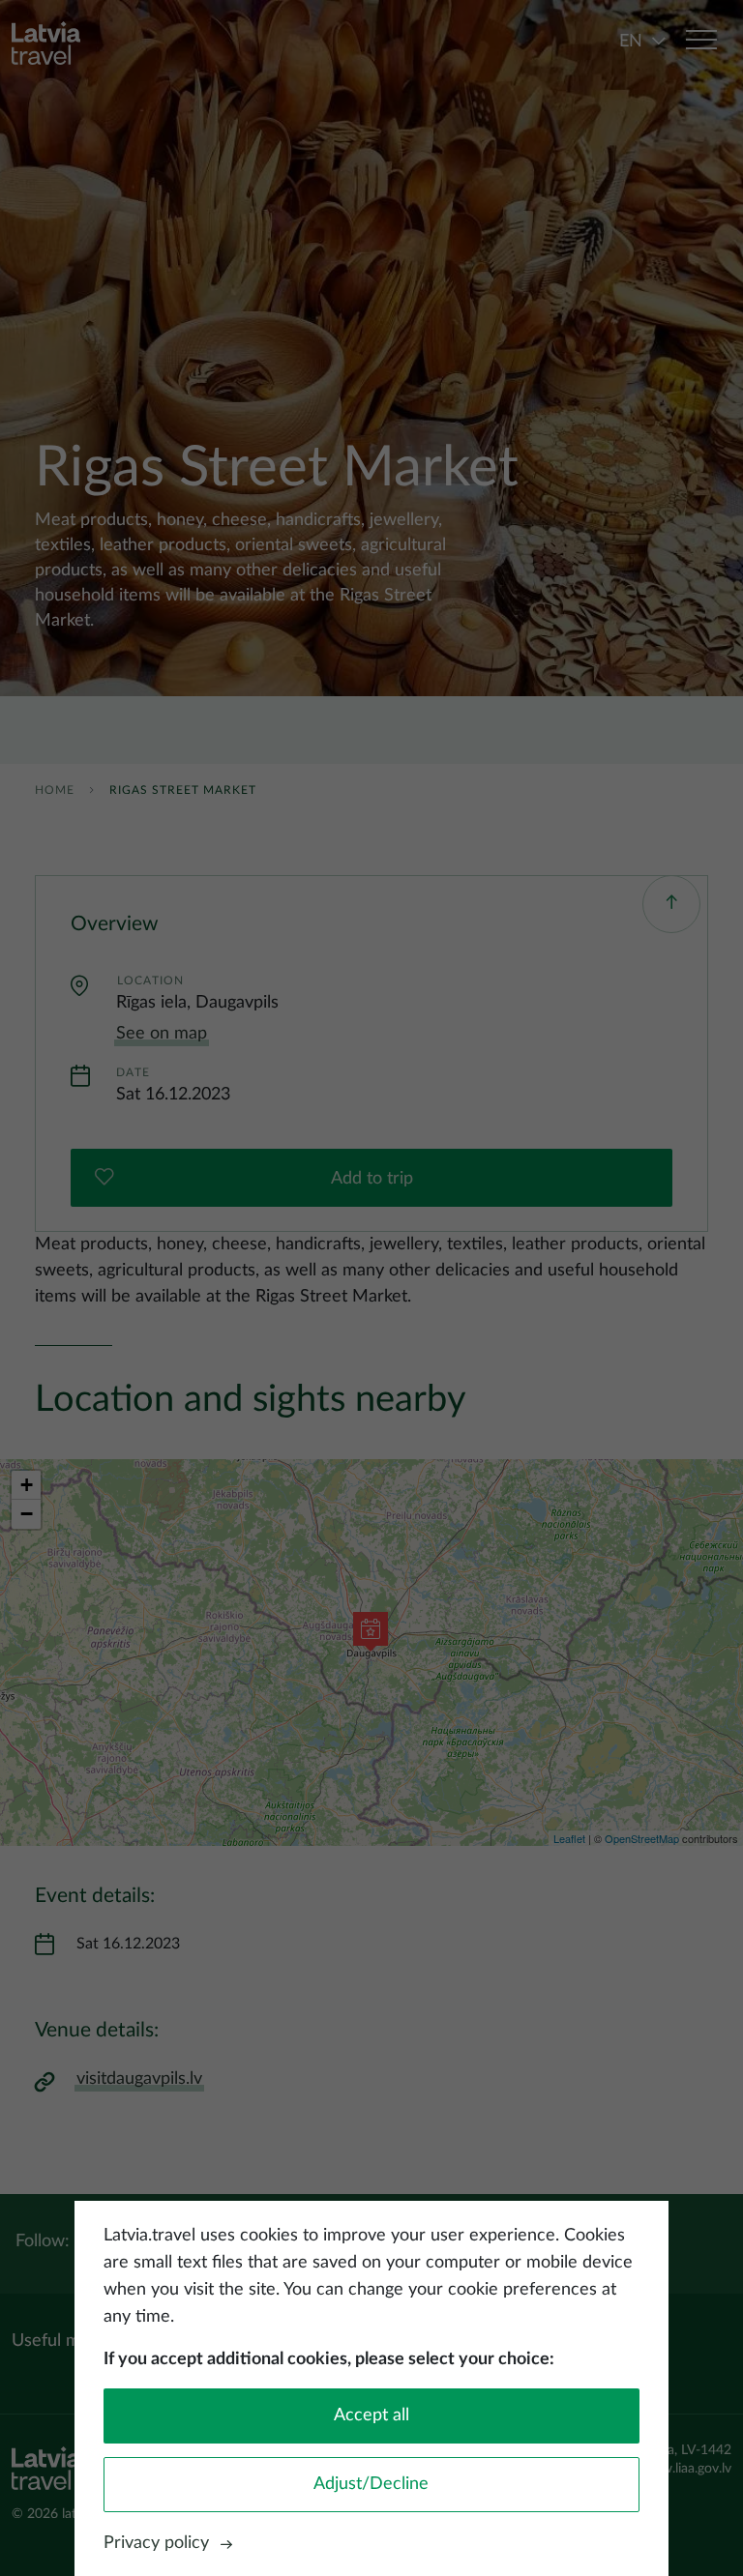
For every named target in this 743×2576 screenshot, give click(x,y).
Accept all (371, 2415)
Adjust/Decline (371, 2484)
